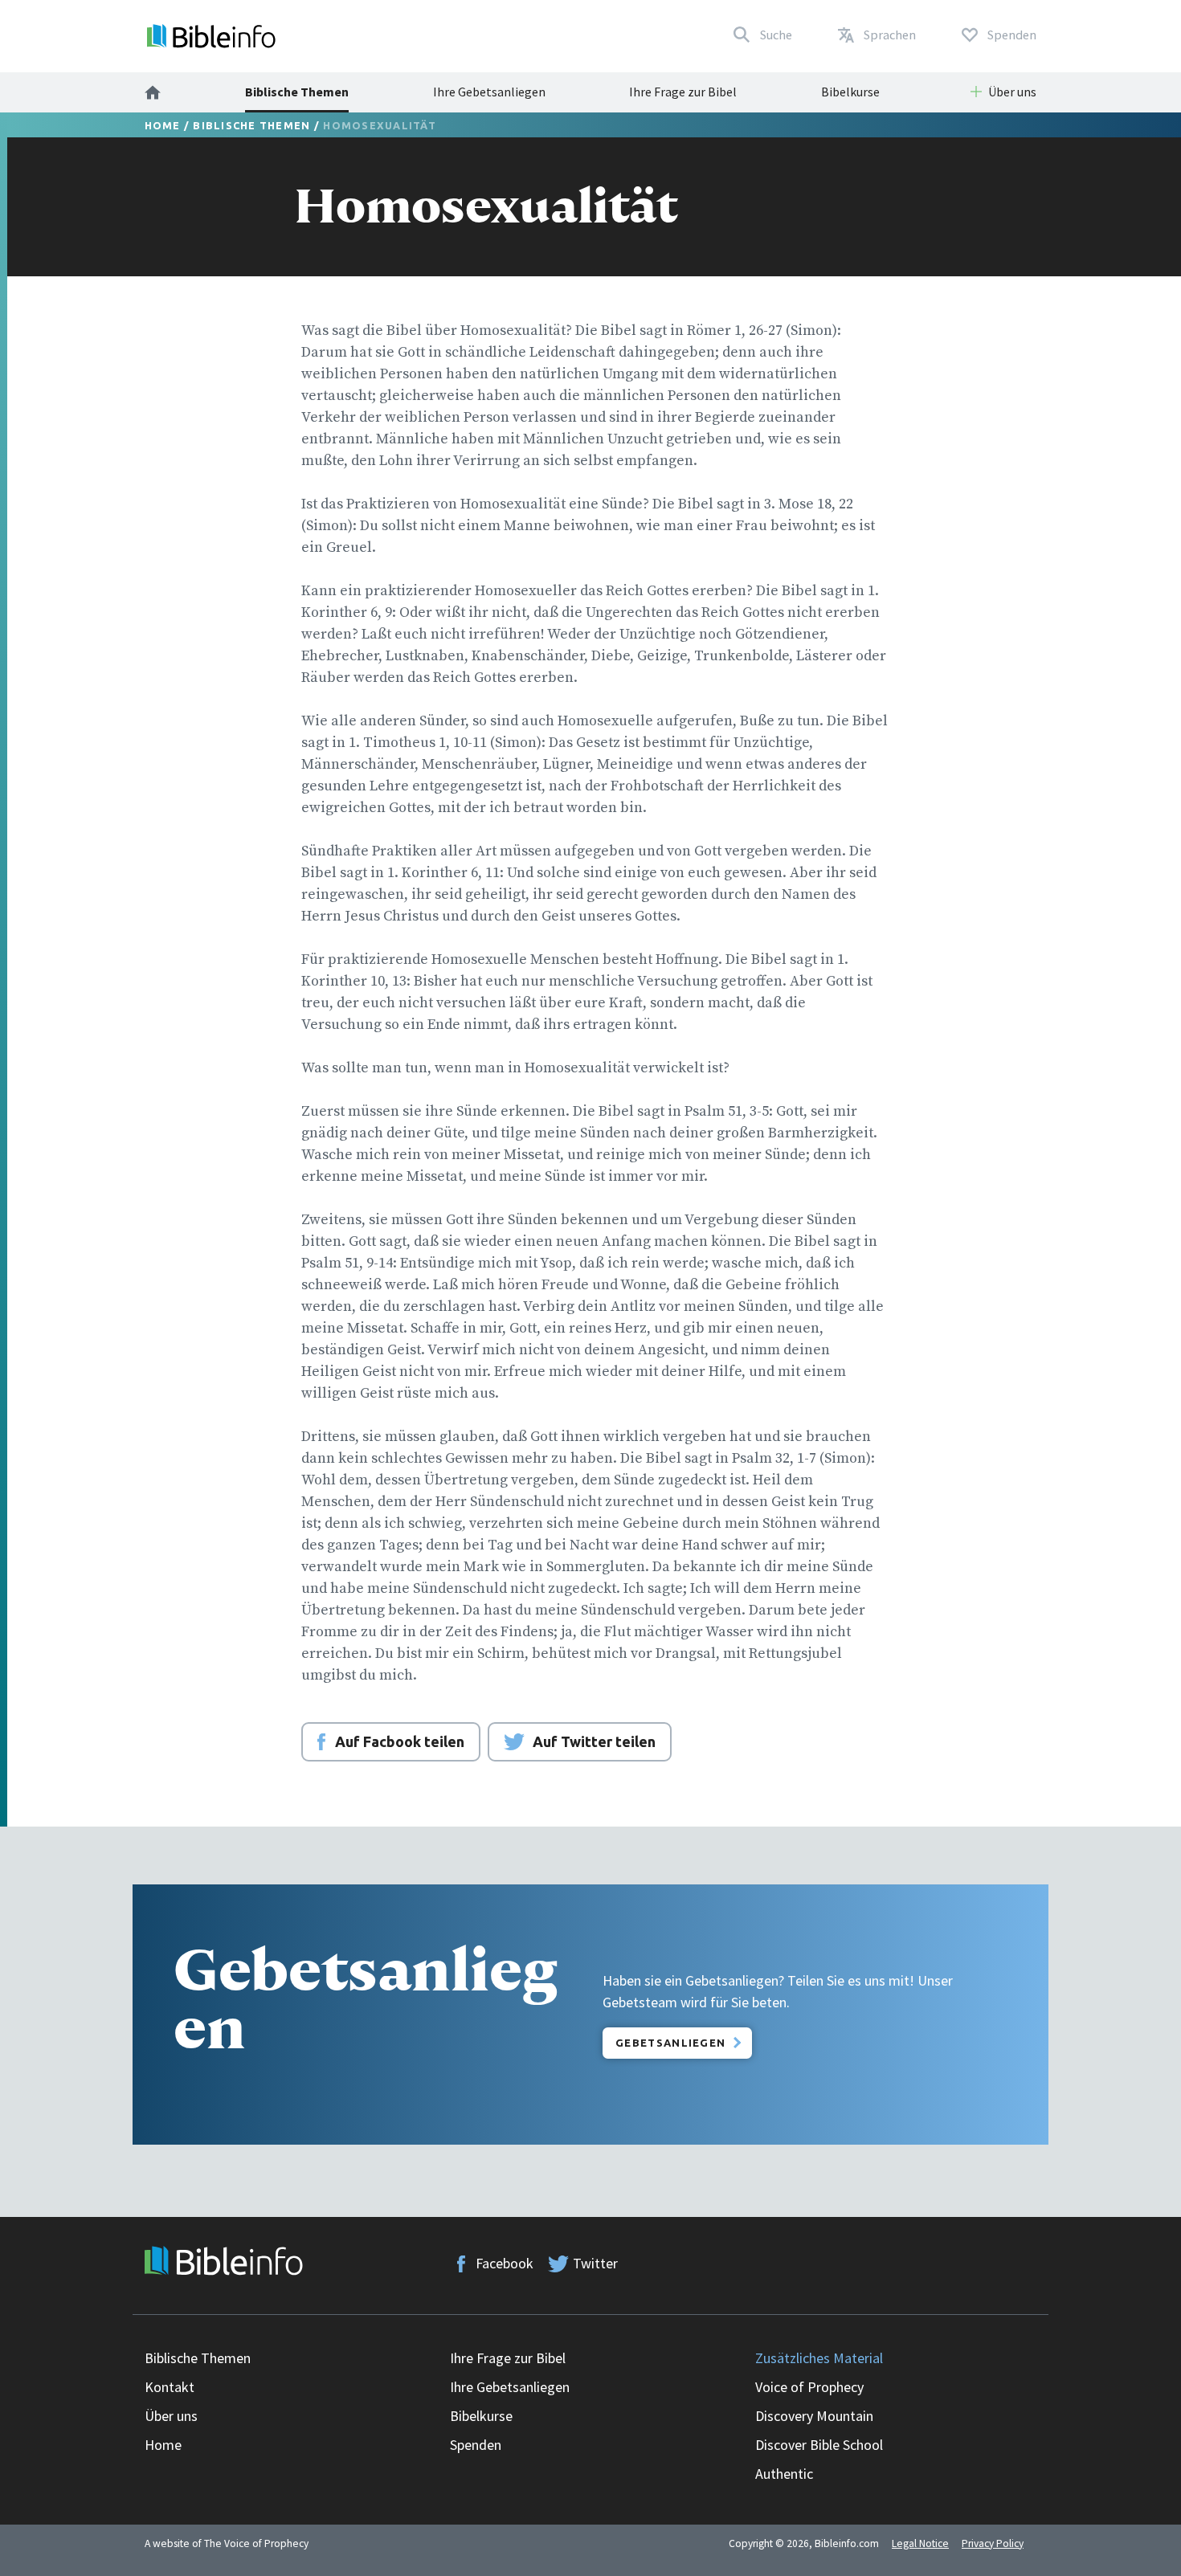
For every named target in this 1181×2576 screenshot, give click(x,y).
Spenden (476, 2445)
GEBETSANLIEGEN (670, 2043)
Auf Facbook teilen (400, 1741)
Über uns (171, 2416)
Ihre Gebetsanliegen (489, 92)
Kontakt (170, 2387)
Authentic (784, 2474)
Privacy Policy (993, 2543)
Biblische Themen (297, 92)
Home (163, 125)
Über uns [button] (1012, 92)
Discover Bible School (819, 2445)
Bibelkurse (850, 92)
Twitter (595, 2263)
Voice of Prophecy (809, 2387)
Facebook (505, 2263)
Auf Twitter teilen (594, 1741)
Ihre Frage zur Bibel (683, 92)
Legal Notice (920, 2543)
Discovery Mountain (814, 2416)
